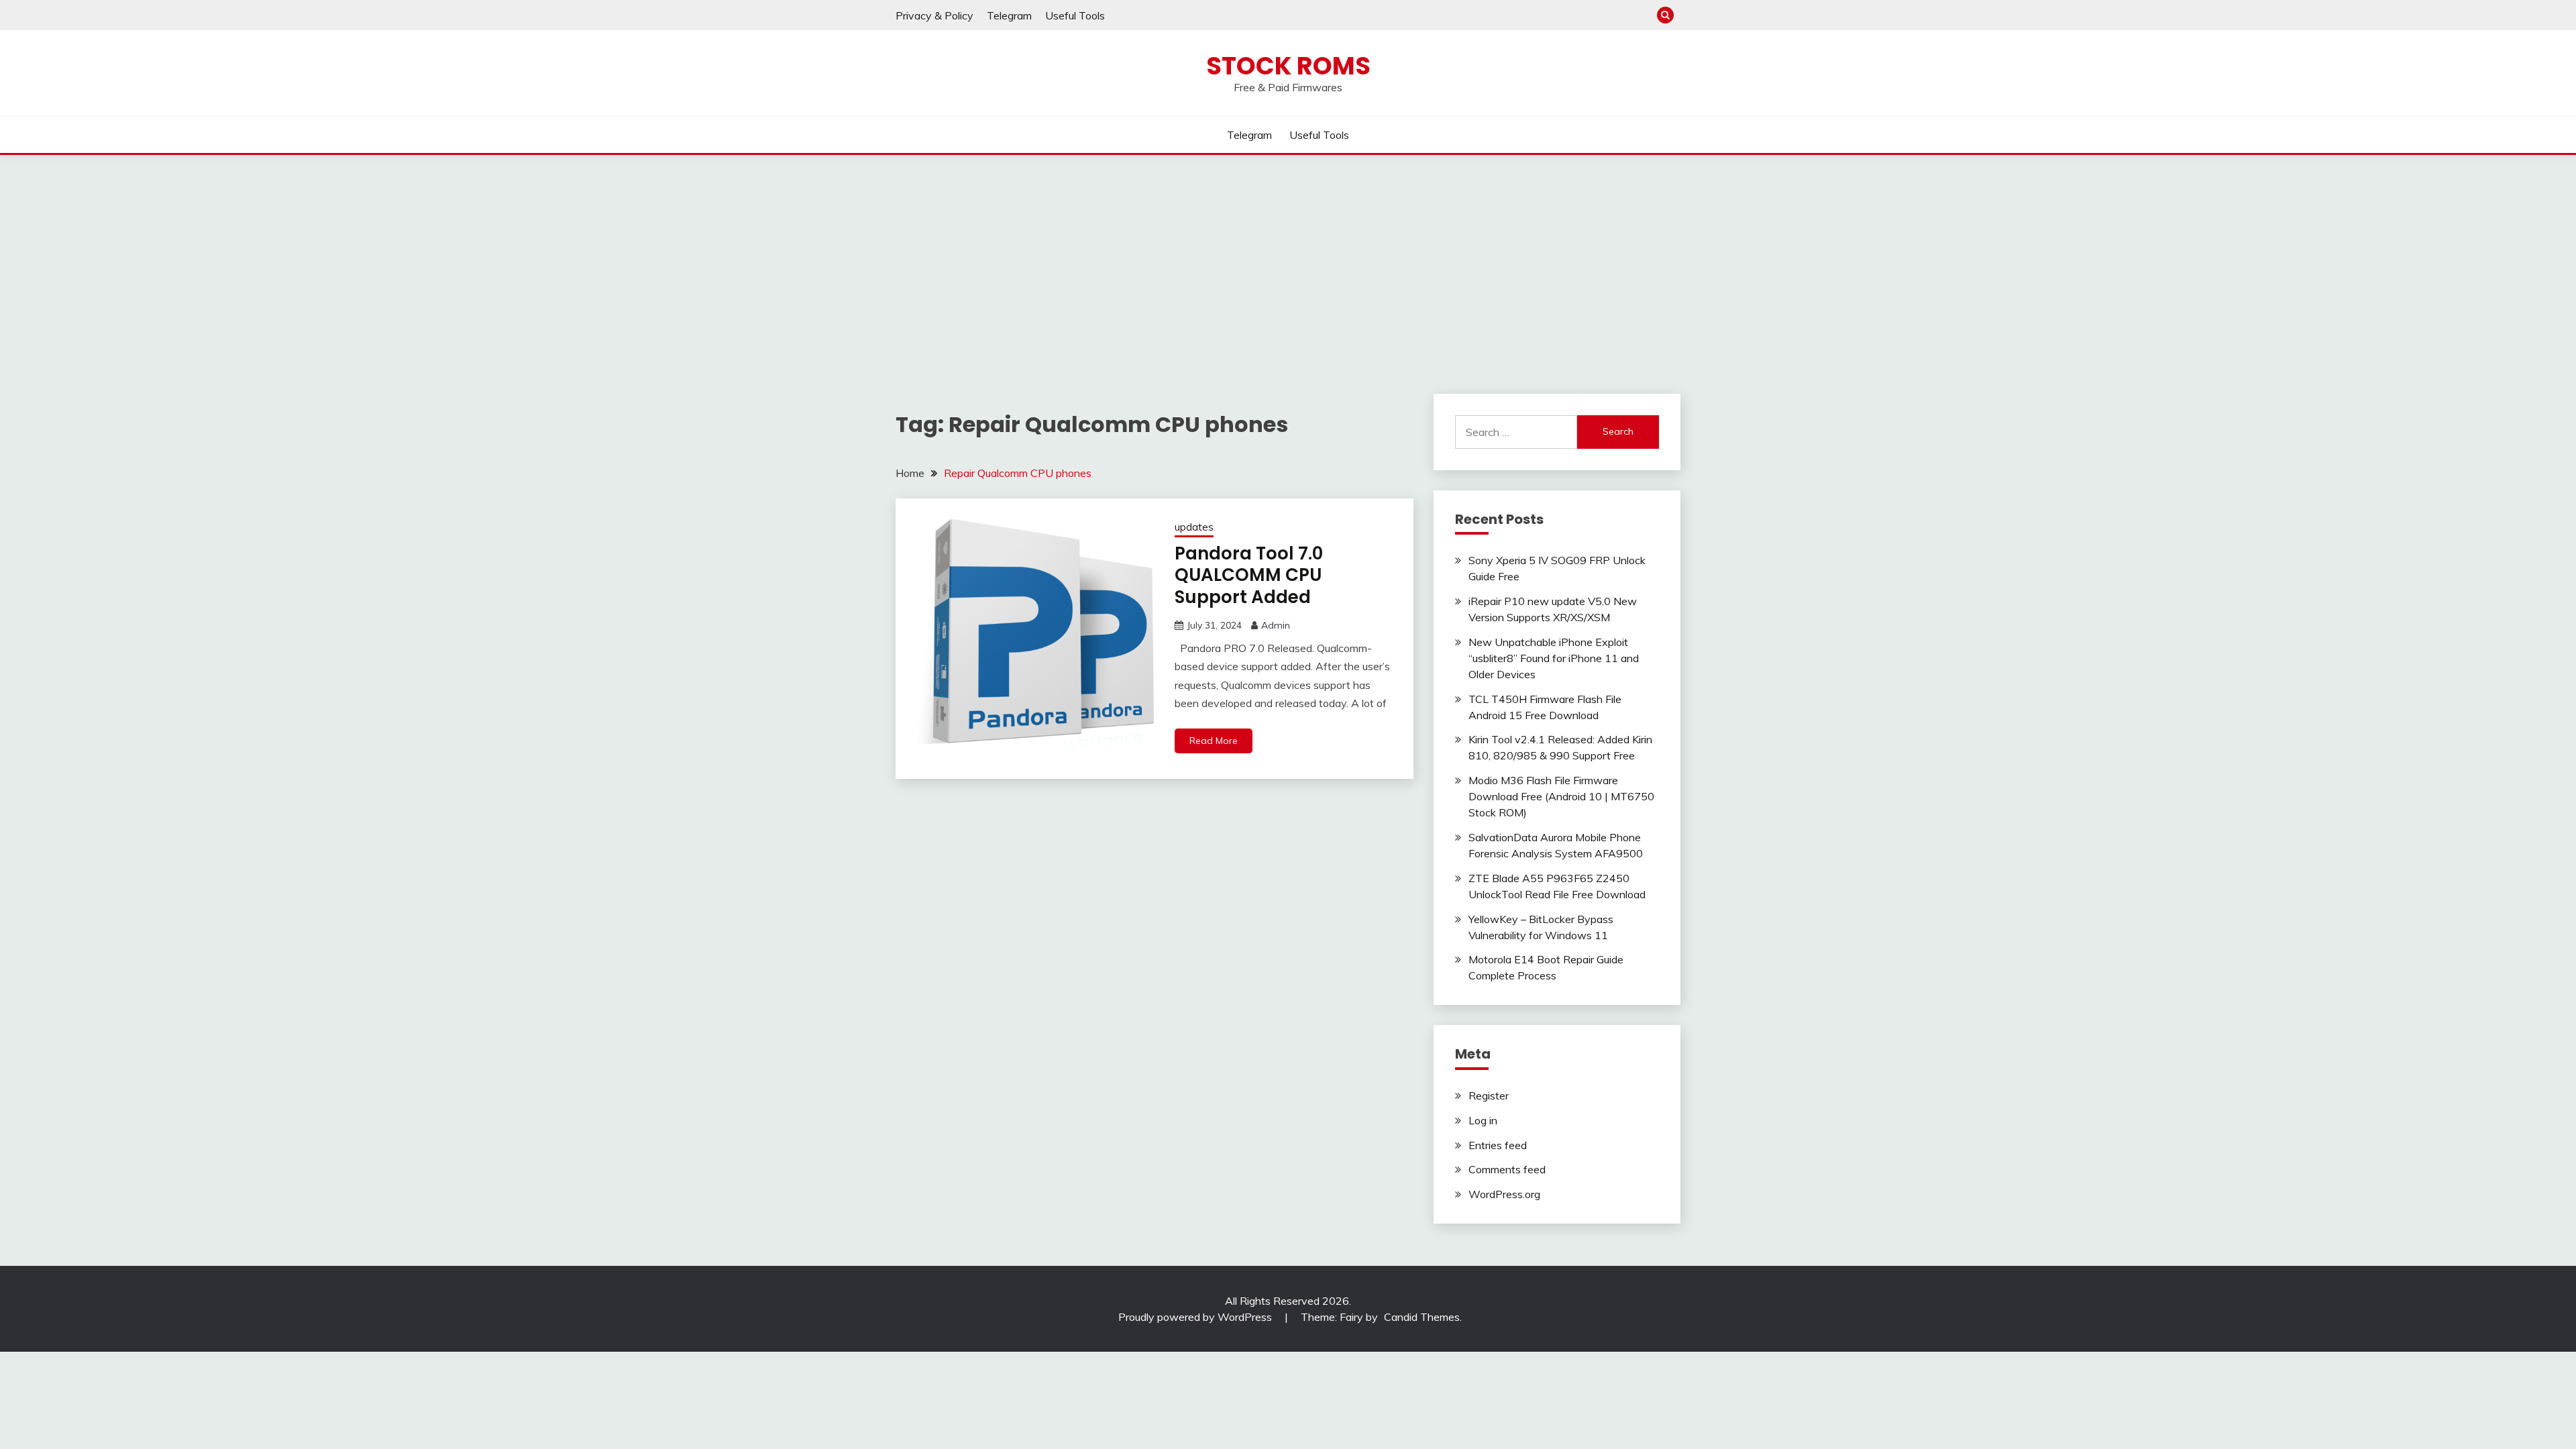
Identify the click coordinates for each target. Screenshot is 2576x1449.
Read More (1214, 741)
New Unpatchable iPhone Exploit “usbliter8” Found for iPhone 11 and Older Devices (1554, 658)
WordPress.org (1504, 1194)
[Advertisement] (1288, 256)
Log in (1483, 1120)
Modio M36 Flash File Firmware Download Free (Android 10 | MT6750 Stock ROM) (1561, 796)
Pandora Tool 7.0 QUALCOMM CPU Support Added (1249, 575)
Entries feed (1498, 1145)
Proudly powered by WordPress (1196, 1317)
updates (1194, 527)
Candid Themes (1422, 1317)
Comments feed (1507, 1169)
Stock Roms (1288, 66)
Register (1489, 1095)
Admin (1276, 625)
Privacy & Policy (934, 15)
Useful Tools (1075, 15)
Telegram (1009, 15)
